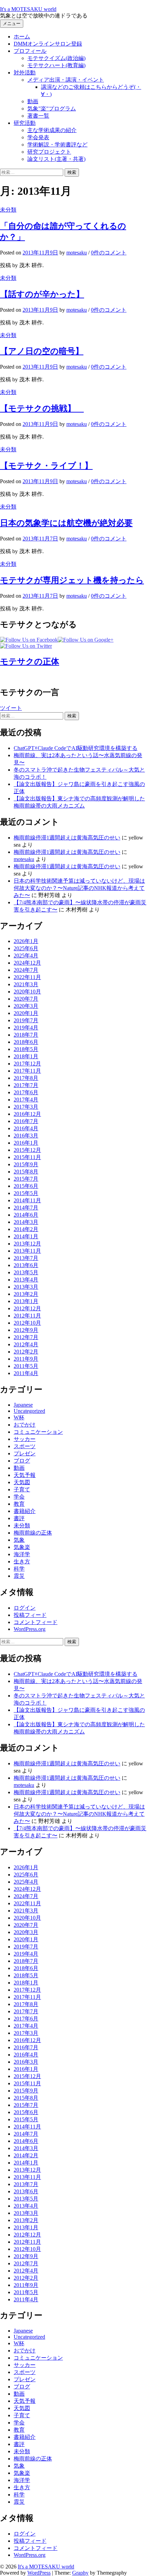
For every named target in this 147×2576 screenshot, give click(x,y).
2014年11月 (27, 1200)
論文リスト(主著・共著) (56, 159)
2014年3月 (26, 1222)
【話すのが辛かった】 (42, 294)
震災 (19, 1576)
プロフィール (30, 51)
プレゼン (25, 1453)
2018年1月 (26, 1056)
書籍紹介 (25, 1511)
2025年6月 (26, 948)
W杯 (19, 1417)
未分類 (8, 210)
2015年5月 (26, 1193)
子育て (22, 1489)
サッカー (25, 1439)
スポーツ (25, 1446)
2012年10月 (27, 1323)
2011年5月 (26, 1366)
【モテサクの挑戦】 (42, 408)
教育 (19, 1504)
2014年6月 (26, 1215)
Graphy (80, 2573)
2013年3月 (26, 1287)
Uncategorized (29, 1411)
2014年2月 (26, 1229)
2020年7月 (26, 999)
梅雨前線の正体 (33, 1533)
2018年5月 (26, 1049)
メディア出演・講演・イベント (66, 80)
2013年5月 (26, 1272)
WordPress (39, 2573)
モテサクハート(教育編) (56, 65)
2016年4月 (26, 1128)
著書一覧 (38, 116)
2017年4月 (26, 1100)
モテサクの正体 (30, 661)
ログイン (25, 1608)
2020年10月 (27, 992)
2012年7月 (26, 1337)
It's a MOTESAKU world (28, 9)
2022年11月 (27, 977)
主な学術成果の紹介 (52, 130)
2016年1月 (26, 1143)
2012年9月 (26, 1330)
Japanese (23, 1405)
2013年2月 (26, 1294)
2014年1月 (26, 1236)
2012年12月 (27, 1308)
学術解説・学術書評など (57, 145)
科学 (19, 1569)
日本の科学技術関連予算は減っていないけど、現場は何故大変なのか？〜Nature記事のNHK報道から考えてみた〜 (79, 888)
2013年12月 (27, 1244)
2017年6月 (26, 1092)
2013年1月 (26, 1301)
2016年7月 (26, 1121)
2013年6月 (26, 1265)
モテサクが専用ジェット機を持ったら (72, 580)
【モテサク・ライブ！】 (46, 466)
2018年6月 (26, 1042)
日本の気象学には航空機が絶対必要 (66, 523)
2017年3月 (26, 1107)
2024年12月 (27, 963)
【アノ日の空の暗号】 (42, 351)
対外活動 (25, 73)
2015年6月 (26, 1186)
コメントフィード (36, 1622)
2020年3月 (26, 1006)
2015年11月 (27, 1157)
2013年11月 (27, 1251)
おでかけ (25, 1425)
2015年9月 (26, 1164)
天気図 (22, 1482)
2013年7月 (26, 1258)
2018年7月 (26, 1035)
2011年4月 (26, 1373)
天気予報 (25, 1475)
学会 (19, 1497)
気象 (19, 1540)
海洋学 (22, 1554)
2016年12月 (27, 1114)
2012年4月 (26, 1344)
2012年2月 (26, 1352)
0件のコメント (109, 253)
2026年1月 (26, 941)
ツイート (11, 708)
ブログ (22, 1461)
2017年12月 (27, 1064)
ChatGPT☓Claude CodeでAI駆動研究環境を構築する (76, 748)
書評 (19, 1518)
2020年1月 (26, 1013)
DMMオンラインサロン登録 (48, 44)
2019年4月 (26, 1028)
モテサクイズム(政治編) (56, 58)
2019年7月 (26, 1020)
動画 (33, 101)
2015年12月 (27, 1150)
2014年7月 (26, 1208)
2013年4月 (26, 1280)
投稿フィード (30, 1615)
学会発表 (38, 137)
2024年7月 (26, 970)
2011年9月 (26, 1359)
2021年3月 (26, 984)
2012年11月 (27, 1316)
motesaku (24, 859)
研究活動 (25, 123)
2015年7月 (26, 1179)
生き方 (22, 1561)
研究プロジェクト (49, 152)
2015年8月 (26, 1172)
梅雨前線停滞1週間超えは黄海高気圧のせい (67, 838)
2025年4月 (26, 956)
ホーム (22, 37)
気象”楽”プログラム (52, 109)
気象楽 (22, 1547)
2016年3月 (26, 1136)
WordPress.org (30, 1629)
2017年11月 (27, 1071)
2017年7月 (26, 1085)
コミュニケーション (38, 1432)
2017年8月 (26, 1078)
